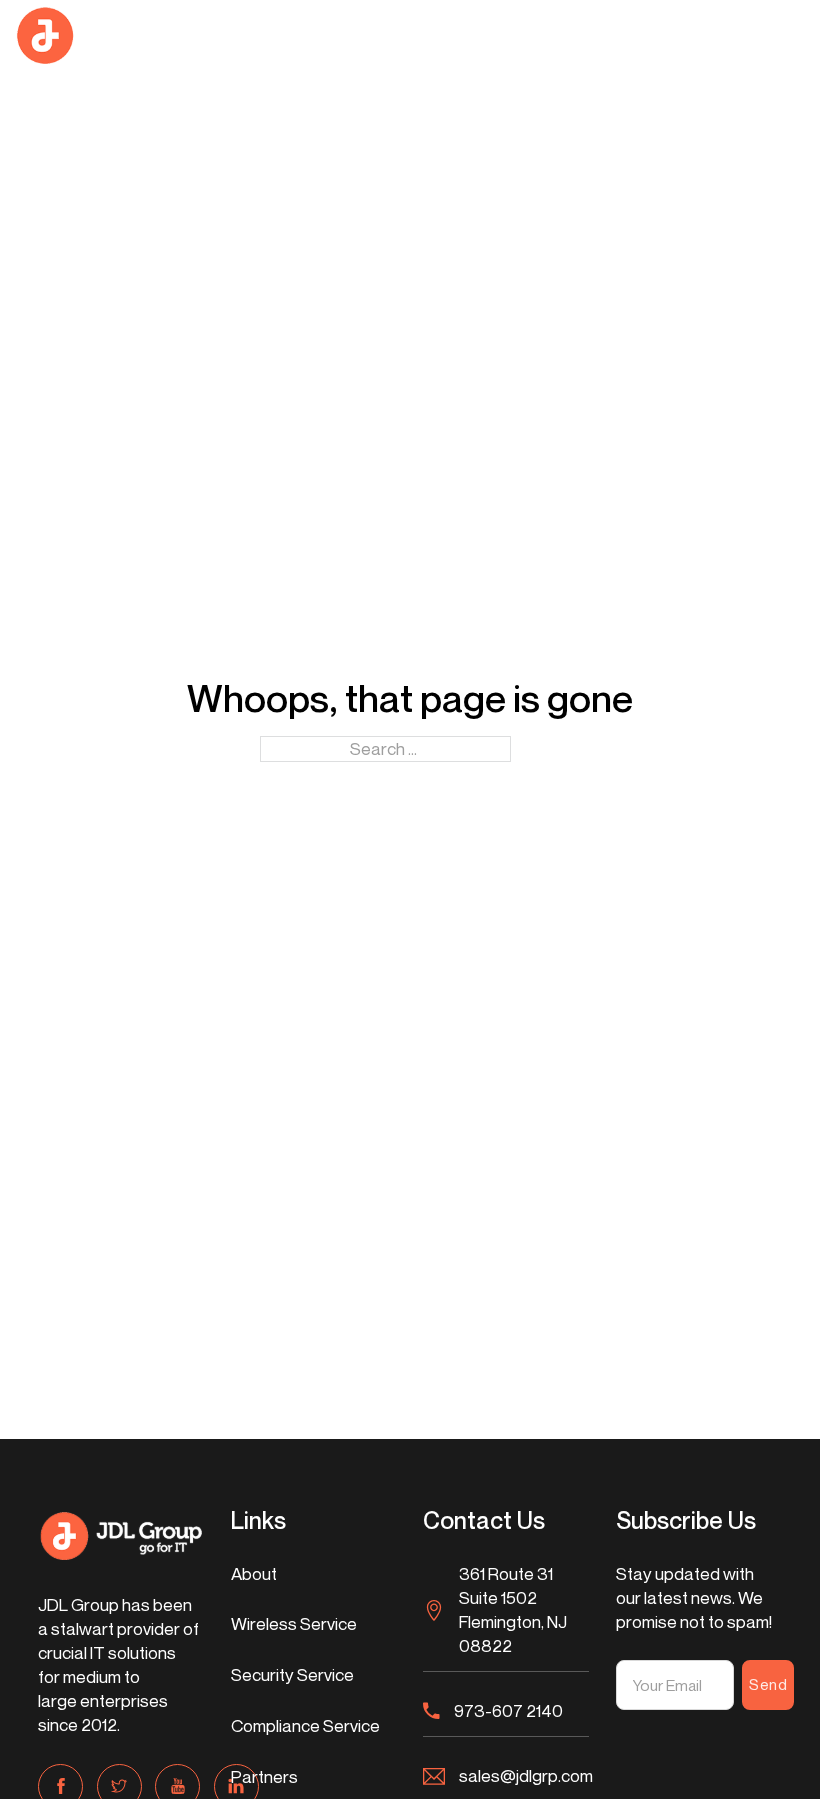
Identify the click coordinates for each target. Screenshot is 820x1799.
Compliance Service (305, 1725)
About (254, 1573)
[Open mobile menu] (797, 36)
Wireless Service (294, 1623)
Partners (264, 1776)
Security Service (292, 1674)
